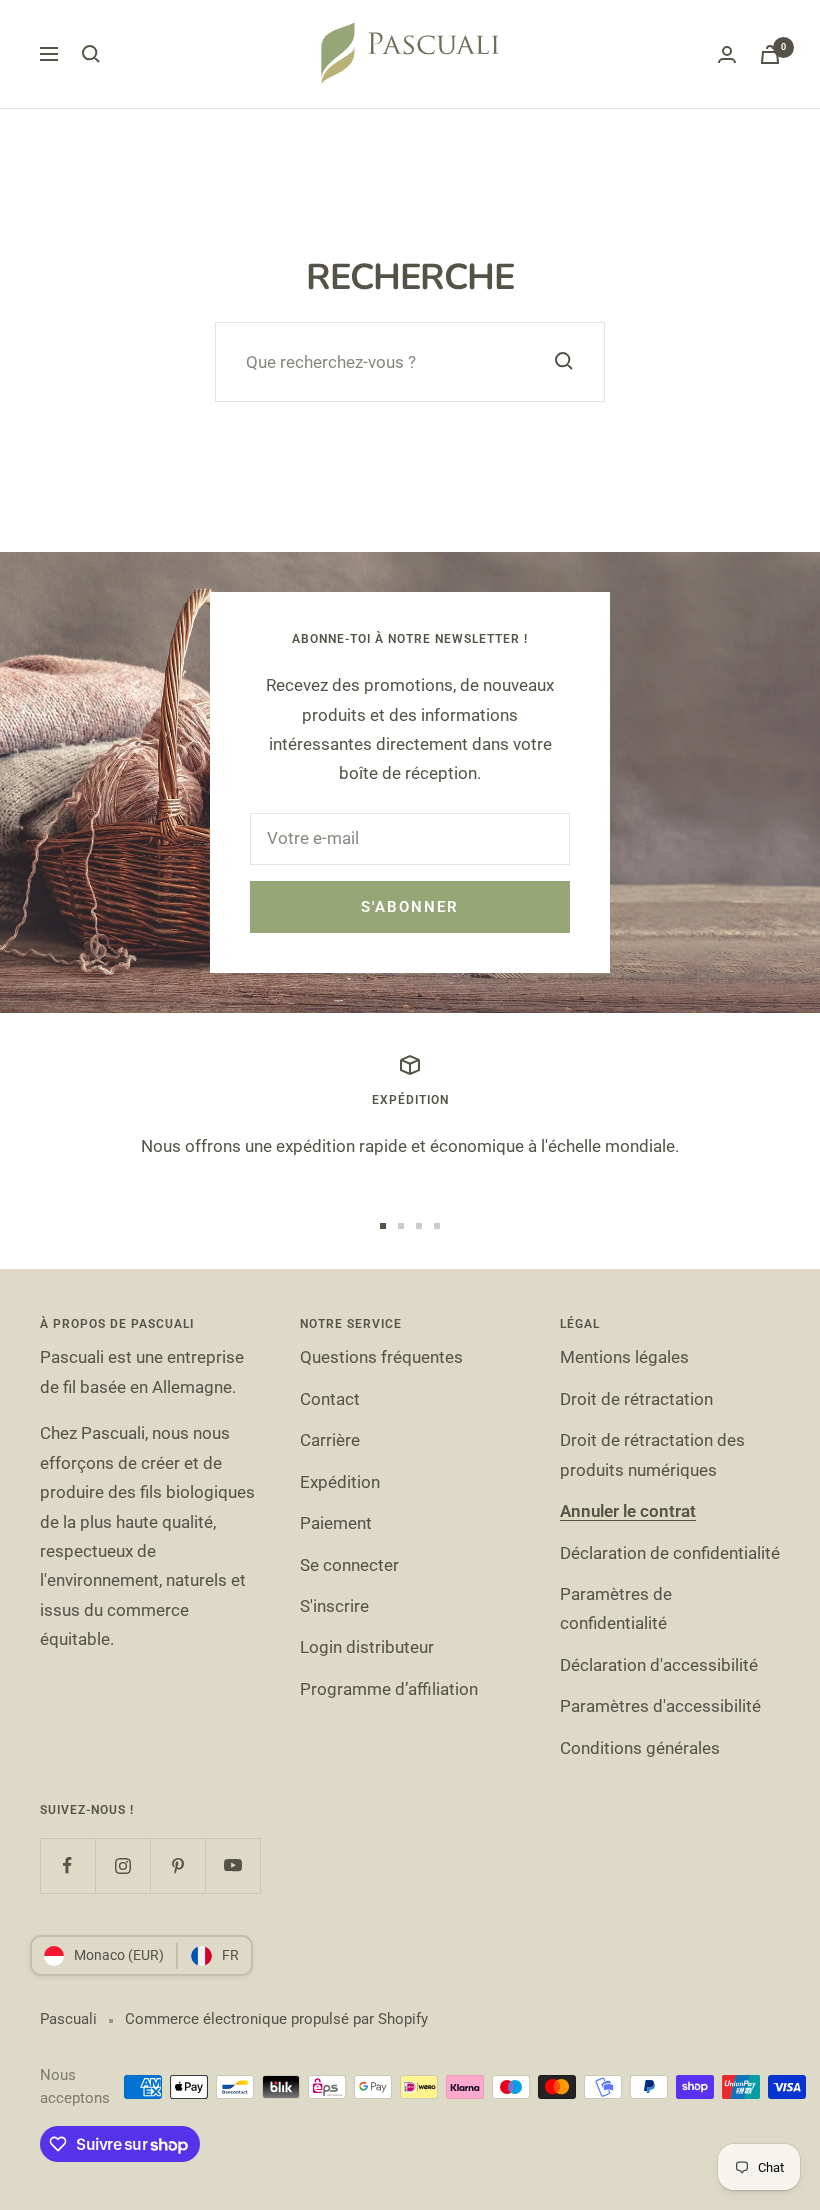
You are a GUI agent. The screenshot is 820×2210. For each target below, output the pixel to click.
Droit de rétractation (636, 1399)
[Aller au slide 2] (401, 1226)
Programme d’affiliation (389, 1689)
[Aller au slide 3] (419, 1226)
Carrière (330, 1440)
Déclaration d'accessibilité (659, 1665)
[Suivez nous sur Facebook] (67, 1865)
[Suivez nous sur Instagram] (122, 1865)
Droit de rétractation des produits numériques (652, 1454)
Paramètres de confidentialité (616, 1608)
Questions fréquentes (381, 1357)
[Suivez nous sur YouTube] (232, 1865)
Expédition (340, 1482)
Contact (330, 1399)
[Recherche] (91, 54)
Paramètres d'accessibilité (660, 1706)
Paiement (336, 1523)
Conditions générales (640, 1748)
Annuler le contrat (628, 1511)
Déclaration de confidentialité (670, 1553)
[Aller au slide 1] (383, 1226)
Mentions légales (624, 1357)
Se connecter (349, 1565)
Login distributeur (367, 1647)
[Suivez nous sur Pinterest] (177, 1865)
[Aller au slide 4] (437, 1226)
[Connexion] (727, 54)
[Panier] (770, 54)
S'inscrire (334, 1606)
